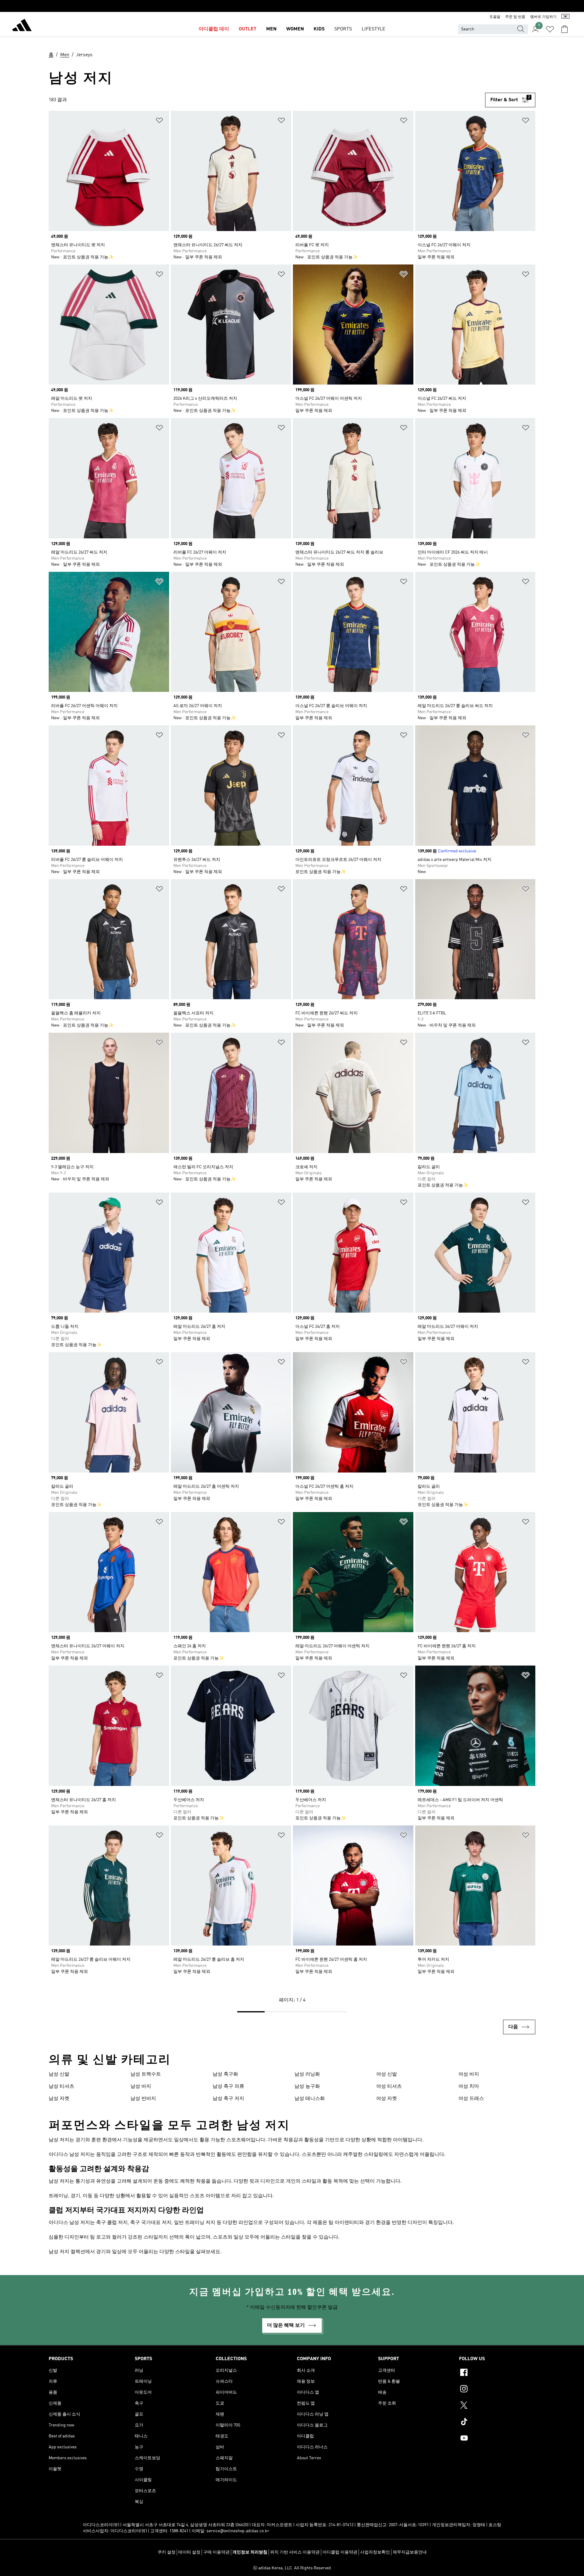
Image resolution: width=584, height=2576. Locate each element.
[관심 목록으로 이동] (550, 29)
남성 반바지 (143, 2099)
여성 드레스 (471, 2099)
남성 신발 (59, 2074)
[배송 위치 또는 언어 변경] (565, 17)
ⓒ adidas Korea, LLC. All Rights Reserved (292, 2568)
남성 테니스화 (310, 2099)
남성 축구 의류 (228, 2087)
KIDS (319, 29)
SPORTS (343, 29)
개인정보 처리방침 (250, 2552)
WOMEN (295, 29)
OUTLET (248, 29)
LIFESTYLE (374, 29)
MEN (271, 29)
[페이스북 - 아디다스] (497, 2373)
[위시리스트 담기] (159, 121)
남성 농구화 (307, 2087)
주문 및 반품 (515, 17)
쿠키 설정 (167, 2552)
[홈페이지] (22, 26)
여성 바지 (469, 2074)
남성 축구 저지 (228, 2099)
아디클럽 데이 (214, 29)
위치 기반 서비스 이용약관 (295, 2552)
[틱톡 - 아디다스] (497, 2422)
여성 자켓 (387, 2099)
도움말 (495, 17)
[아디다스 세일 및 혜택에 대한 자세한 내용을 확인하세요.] (292, 6)
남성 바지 (141, 2087)
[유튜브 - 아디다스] (497, 2439)
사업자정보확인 (375, 2552)
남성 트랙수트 (146, 2074)
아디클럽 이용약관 (340, 2552)
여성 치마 (469, 2087)
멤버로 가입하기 (543, 17)
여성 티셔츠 (389, 2087)
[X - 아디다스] (497, 2406)
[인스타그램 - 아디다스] (497, 2390)
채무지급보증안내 (410, 2552)
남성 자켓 (59, 2099)
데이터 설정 (189, 2552)
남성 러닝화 (307, 2074)
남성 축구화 (225, 2074)
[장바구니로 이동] (565, 29)
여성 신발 (387, 2074)
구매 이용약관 (216, 2552)
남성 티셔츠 (61, 2087)
